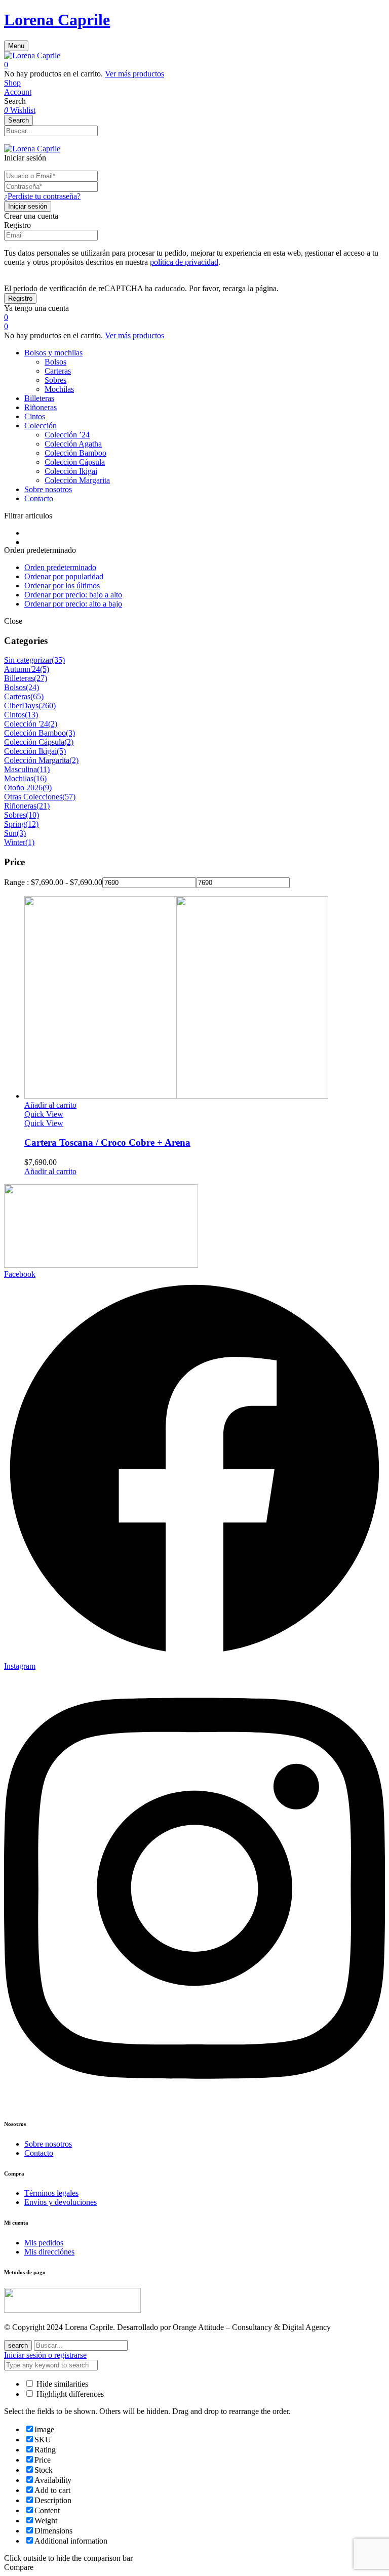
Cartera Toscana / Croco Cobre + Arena (107, 1142)
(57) (69, 797)
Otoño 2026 (23, 788)
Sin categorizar (28, 660)
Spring (15, 824)
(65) (37, 696)
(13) (31, 715)
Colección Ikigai (71, 471)
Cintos (14, 715)
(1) (30, 842)
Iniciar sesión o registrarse (45, 2355)
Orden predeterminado (60, 567)
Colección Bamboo (75, 453)
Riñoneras (20, 806)
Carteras (58, 371)
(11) (43, 769)
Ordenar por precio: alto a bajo (73, 604)
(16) (40, 778)
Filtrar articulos (28, 516)
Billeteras (19, 678)
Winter (15, 842)
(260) (47, 706)
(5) (45, 669)
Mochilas (59, 389)
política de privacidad (184, 262)
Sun (10, 833)
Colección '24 (26, 724)
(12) (32, 824)
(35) (58, 660)
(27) (41, 678)
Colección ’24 (67, 435)
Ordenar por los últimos (62, 586)
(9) (47, 788)
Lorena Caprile (57, 20)
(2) (53, 724)
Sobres (55, 380)
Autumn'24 (22, 669)
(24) (32, 687)
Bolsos (55, 362)
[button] (194, 65)
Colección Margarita (77, 480)
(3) (70, 733)
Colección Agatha (73, 444)
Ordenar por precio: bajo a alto (73, 595)
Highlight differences (69, 2394)
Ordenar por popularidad (64, 576)
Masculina (21, 769)
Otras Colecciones (33, 797)
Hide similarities (61, 2384)
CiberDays (21, 706)
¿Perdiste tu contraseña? (42, 196)
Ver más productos (134, 74)
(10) (32, 815)
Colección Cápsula (75, 462)
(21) (43, 806)
